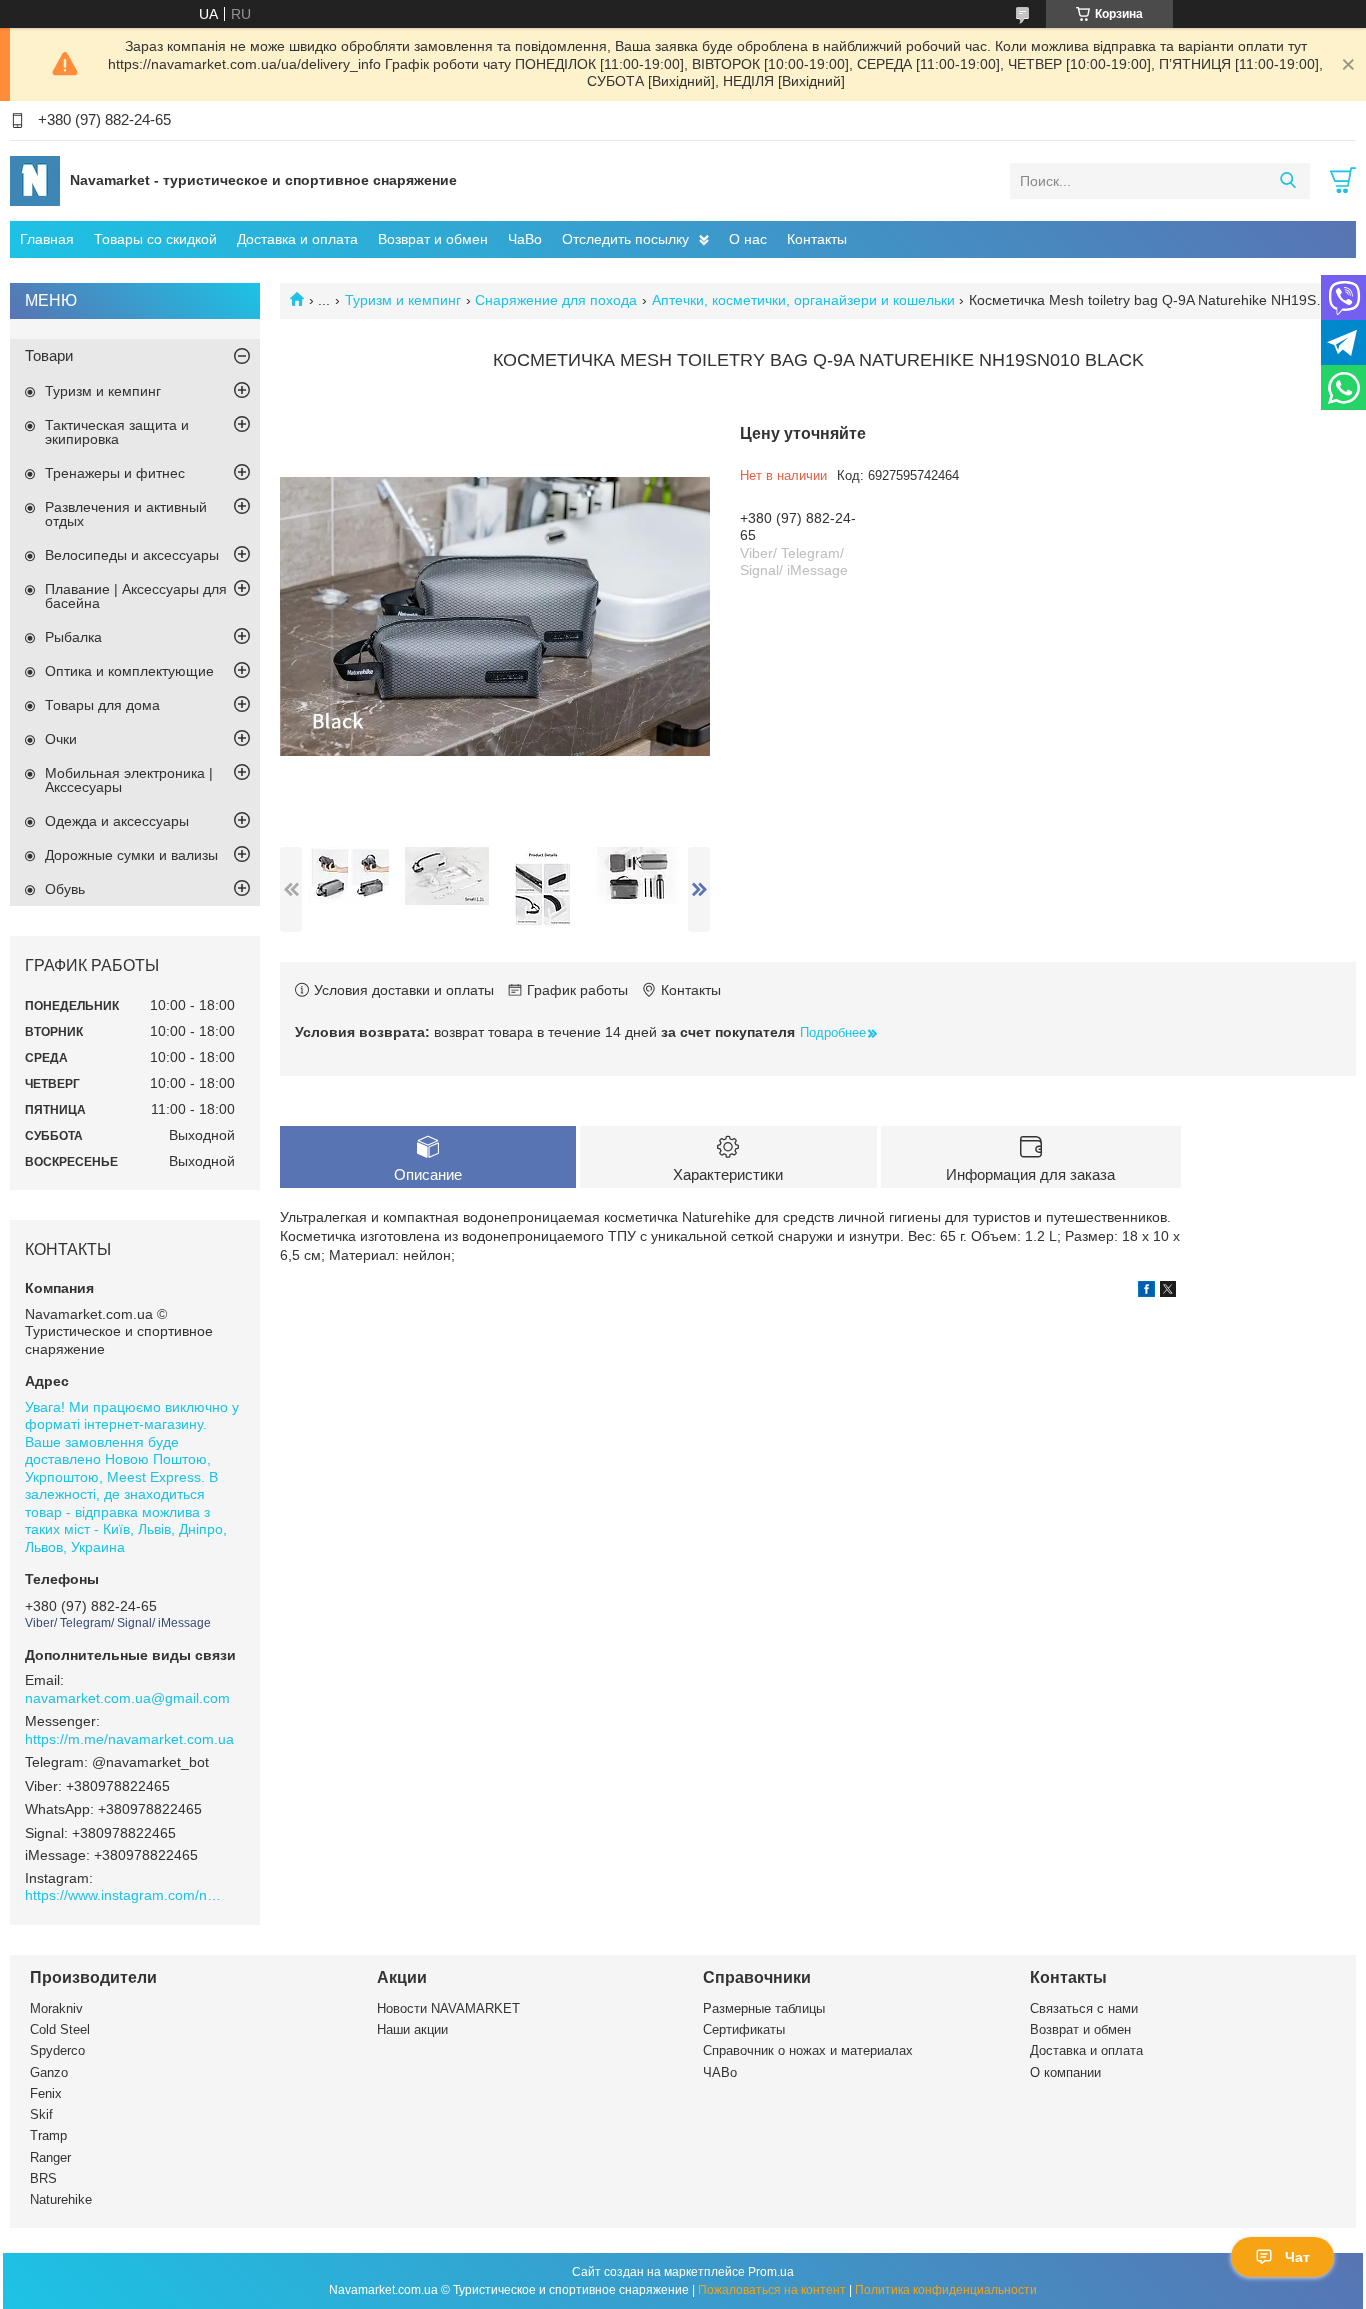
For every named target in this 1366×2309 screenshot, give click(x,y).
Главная (47, 239)
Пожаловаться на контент (772, 2290)
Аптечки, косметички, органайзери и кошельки (803, 300)
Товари (49, 355)
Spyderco (57, 2050)
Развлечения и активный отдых (126, 514)
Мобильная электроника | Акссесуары (129, 780)
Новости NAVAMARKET (448, 2008)
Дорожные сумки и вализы (131, 855)
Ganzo (49, 2072)
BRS (43, 2178)
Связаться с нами (1084, 2008)
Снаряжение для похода (556, 300)
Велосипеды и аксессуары (132, 555)
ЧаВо (525, 239)
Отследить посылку (625, 239)
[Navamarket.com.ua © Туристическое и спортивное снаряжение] (35, 180)
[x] (1168, 1292)
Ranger (50, 2157)
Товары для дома (102, 705)
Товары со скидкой (155, 239)
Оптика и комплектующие (129, 671)
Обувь (65, 889)
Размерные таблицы (764, 2008)
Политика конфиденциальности (946, 2290)
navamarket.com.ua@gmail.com (127, 1698)
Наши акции (412, 2029)
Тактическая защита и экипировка (117, 432)
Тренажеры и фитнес (115, 473)
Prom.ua (771, 2272)
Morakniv (56, 2008)
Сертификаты (744, 2029)
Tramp (48, 2135)
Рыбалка (73, 637)
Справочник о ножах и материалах (808, 2050)
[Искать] (1287, 181)
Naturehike (61, 2199)
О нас (748, 239)
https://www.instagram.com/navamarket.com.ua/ (125, 1895)
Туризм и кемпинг (403, 300)
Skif (41, 2114)
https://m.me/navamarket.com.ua (129, 1739)
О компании (1065, 2072)
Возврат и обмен (433, 239)
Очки (61, 739)
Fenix (46, 2093)
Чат (1297, 2257)
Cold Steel (60, 2029)
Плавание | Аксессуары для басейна (136, 596)
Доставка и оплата (297, 239)
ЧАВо (720, 2072)
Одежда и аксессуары (117, 821)
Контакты (817, 239)
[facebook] (1146, 1292)
